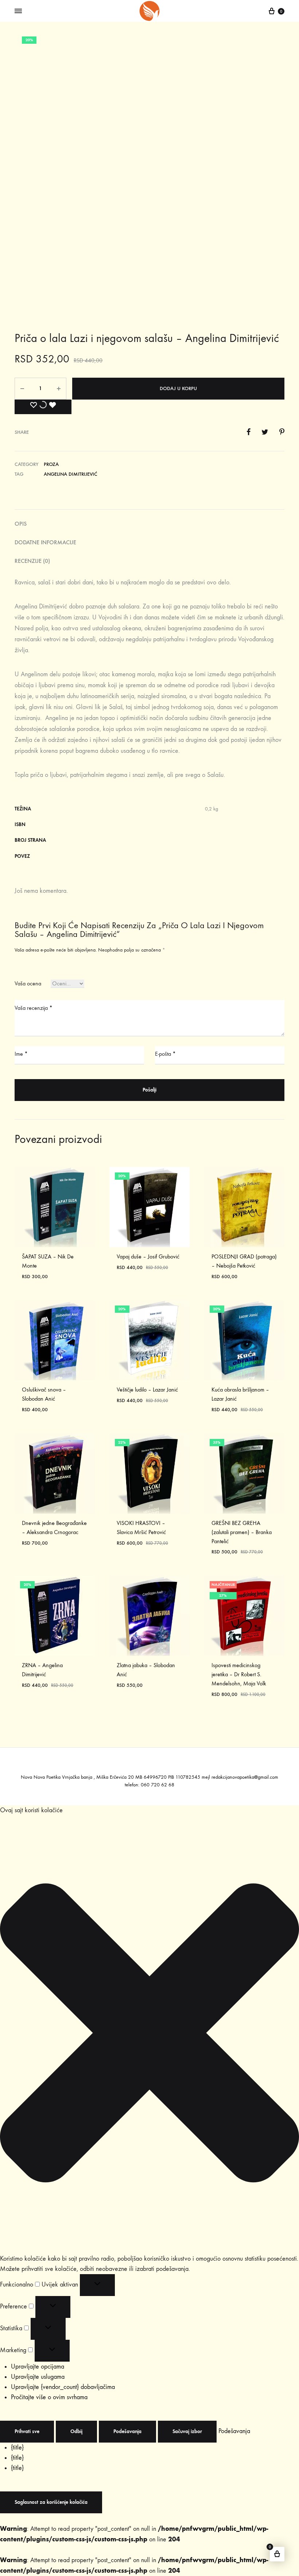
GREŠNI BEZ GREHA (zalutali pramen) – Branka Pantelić (242, 1532)
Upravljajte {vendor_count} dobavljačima (63, 2387)
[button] (149, 2035)
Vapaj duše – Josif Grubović (148, 1256)
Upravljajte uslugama (38, 2377)
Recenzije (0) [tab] (32, 561)
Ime (21, 1054)
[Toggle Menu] (18, 11)
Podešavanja (127, 2431)
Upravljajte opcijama (38, 2367)
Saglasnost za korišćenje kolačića (51, 2502)
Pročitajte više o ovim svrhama (49, 2397)
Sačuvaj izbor (187, 2431)
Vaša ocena (28, 983)
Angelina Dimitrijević (71, 474)
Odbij (76, 2431)
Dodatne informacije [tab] (45, 542)
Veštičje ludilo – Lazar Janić (147, 1390)
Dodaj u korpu (178, 388)
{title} (17, 2447)
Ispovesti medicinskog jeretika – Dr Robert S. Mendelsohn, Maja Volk (239, 1674)
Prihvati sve (27, 2431)
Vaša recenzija (34, 1008)
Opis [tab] (21, 524)
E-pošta (165, 1054)
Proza (51, 464)
